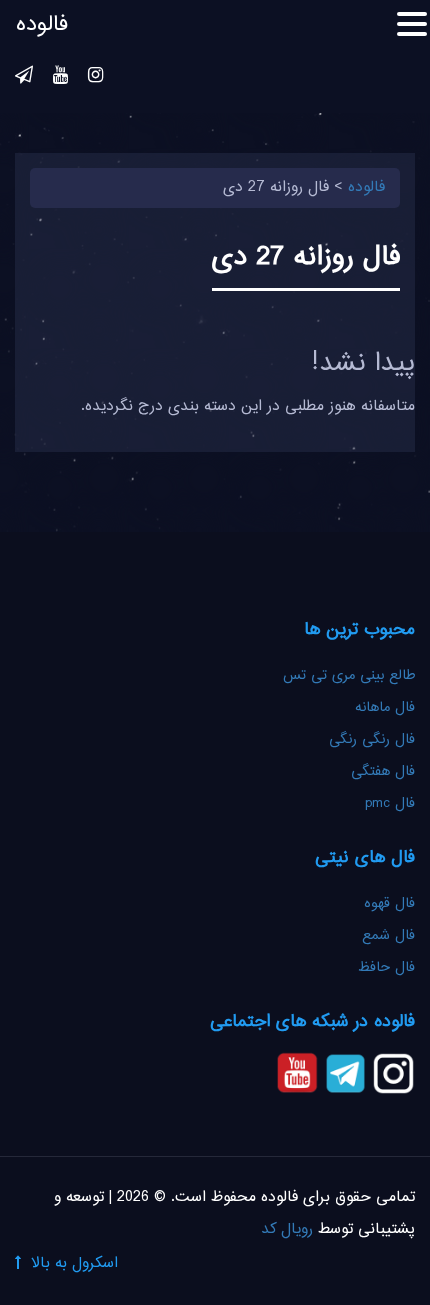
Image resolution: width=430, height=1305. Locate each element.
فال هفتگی (383, 772)
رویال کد (287, 1229)
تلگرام (24, 78)
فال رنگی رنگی (372, 740)
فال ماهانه (385, 708)
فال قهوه (389, 904)
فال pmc (390, 804)
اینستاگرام (95, 78)
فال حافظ (384, 968)
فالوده (42, 25)
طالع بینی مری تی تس (349, 676)
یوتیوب (60, 78)
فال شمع (388, 936)
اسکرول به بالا (74, 1263)
